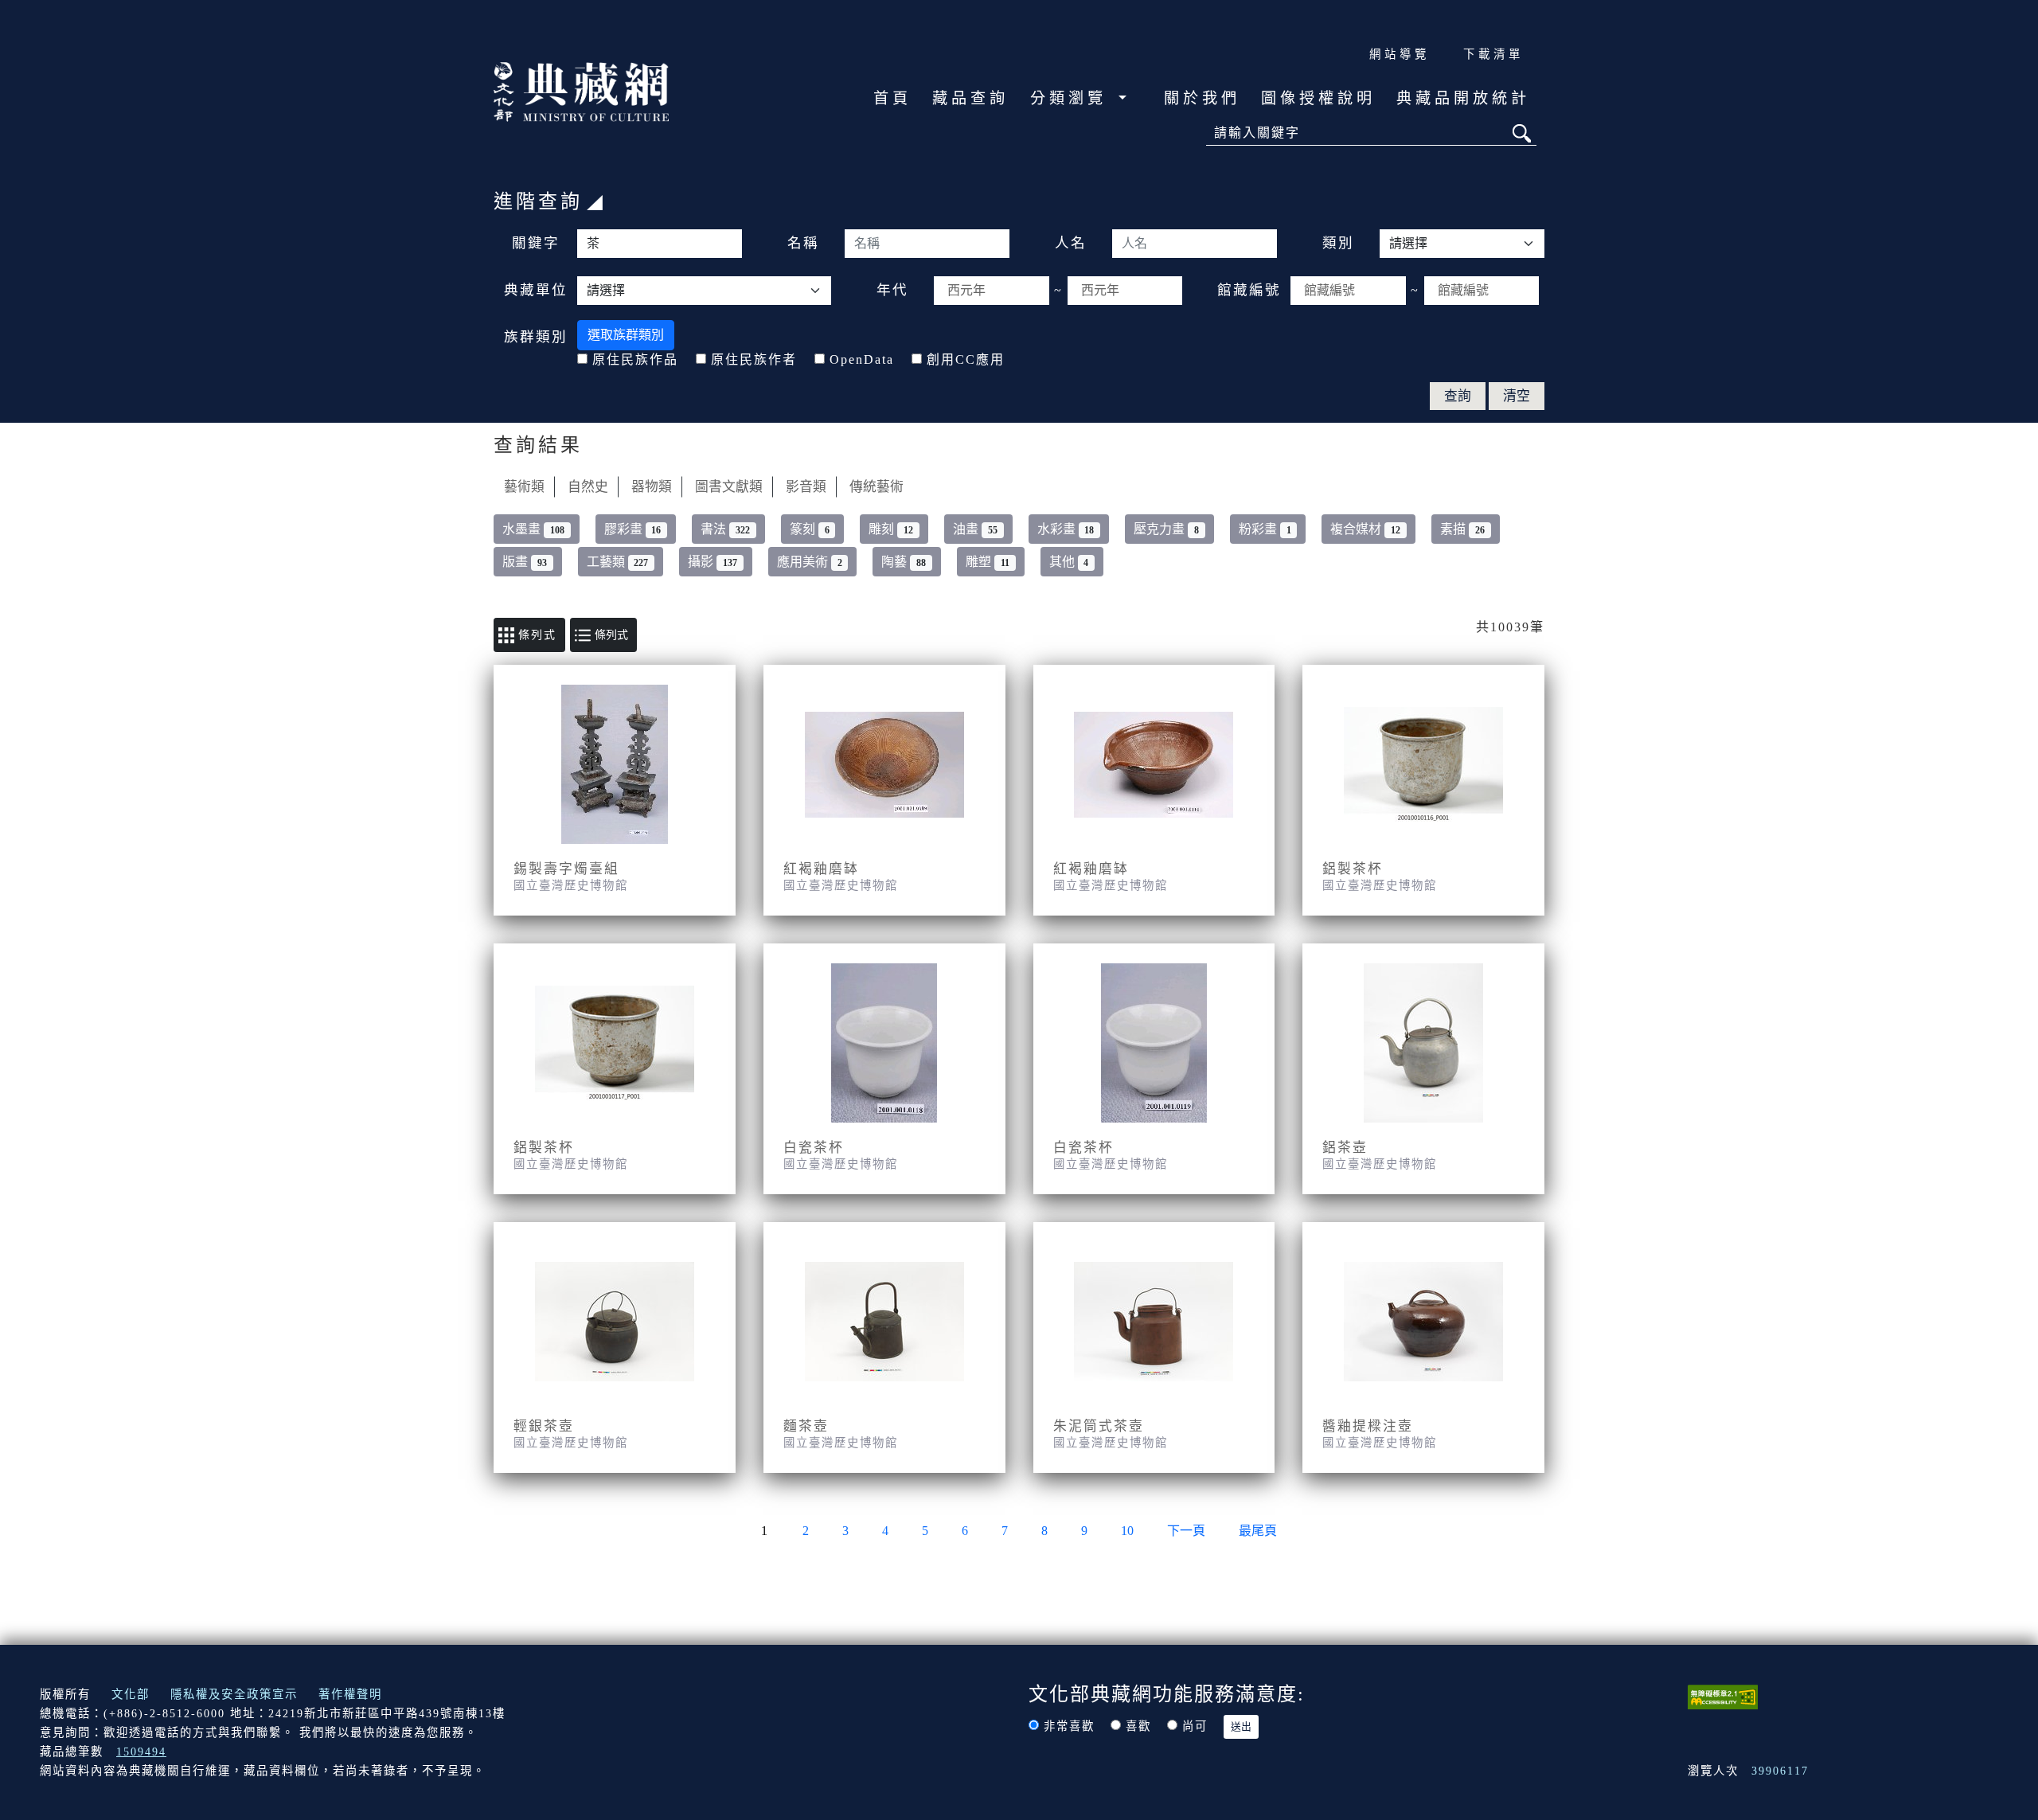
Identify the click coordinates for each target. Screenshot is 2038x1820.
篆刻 (810, 529)
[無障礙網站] (1723, 1695)
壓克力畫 (1166, 529)
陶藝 (904, 562)
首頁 (892, 98)
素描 (1462, 529)
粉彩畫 (1265, 529)
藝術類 (524, 487)
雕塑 (988, 562)
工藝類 (618, 562)
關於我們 (1202, 98)
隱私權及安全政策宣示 (234, 1694)
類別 (1338, 243)
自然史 (588, 487)
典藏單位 (536, 290)
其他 (1069, 562)
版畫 (525, 562)
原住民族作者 (754, 359)
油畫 (975, 529)
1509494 (141, 1752)
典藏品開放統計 (1463, 98)
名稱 (803, 243)
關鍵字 (536, 243)
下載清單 (1493, 54)
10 (1127, 1531)
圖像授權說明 (1318, 98)
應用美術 (810, 562)
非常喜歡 (1069, 1726)
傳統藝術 (876, 487)
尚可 (1195, 1726)
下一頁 (1186, 1531)
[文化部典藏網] (581, 90)
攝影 (713, 562)
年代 (892, 290)
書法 (725, 529)
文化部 (131, 1694)
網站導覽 (1400, 54)
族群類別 (536, 337)
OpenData (862, 359)
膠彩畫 (633, 529)
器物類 (652, 487)
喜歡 (1138, 1726)
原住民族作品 (635, 359)
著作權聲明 (350, 1694)
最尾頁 (1258, 1531)
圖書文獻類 (729, 487)
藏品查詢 (970, 98)
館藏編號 (1249, 290)
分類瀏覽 (1072, 98)
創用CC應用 (966, 359)
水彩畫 (1066, 529)
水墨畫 (533, 529)
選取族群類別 (626, 335)
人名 (1071, 243)
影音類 (806, 487)
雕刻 (891, 529)
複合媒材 (1365, 529)
